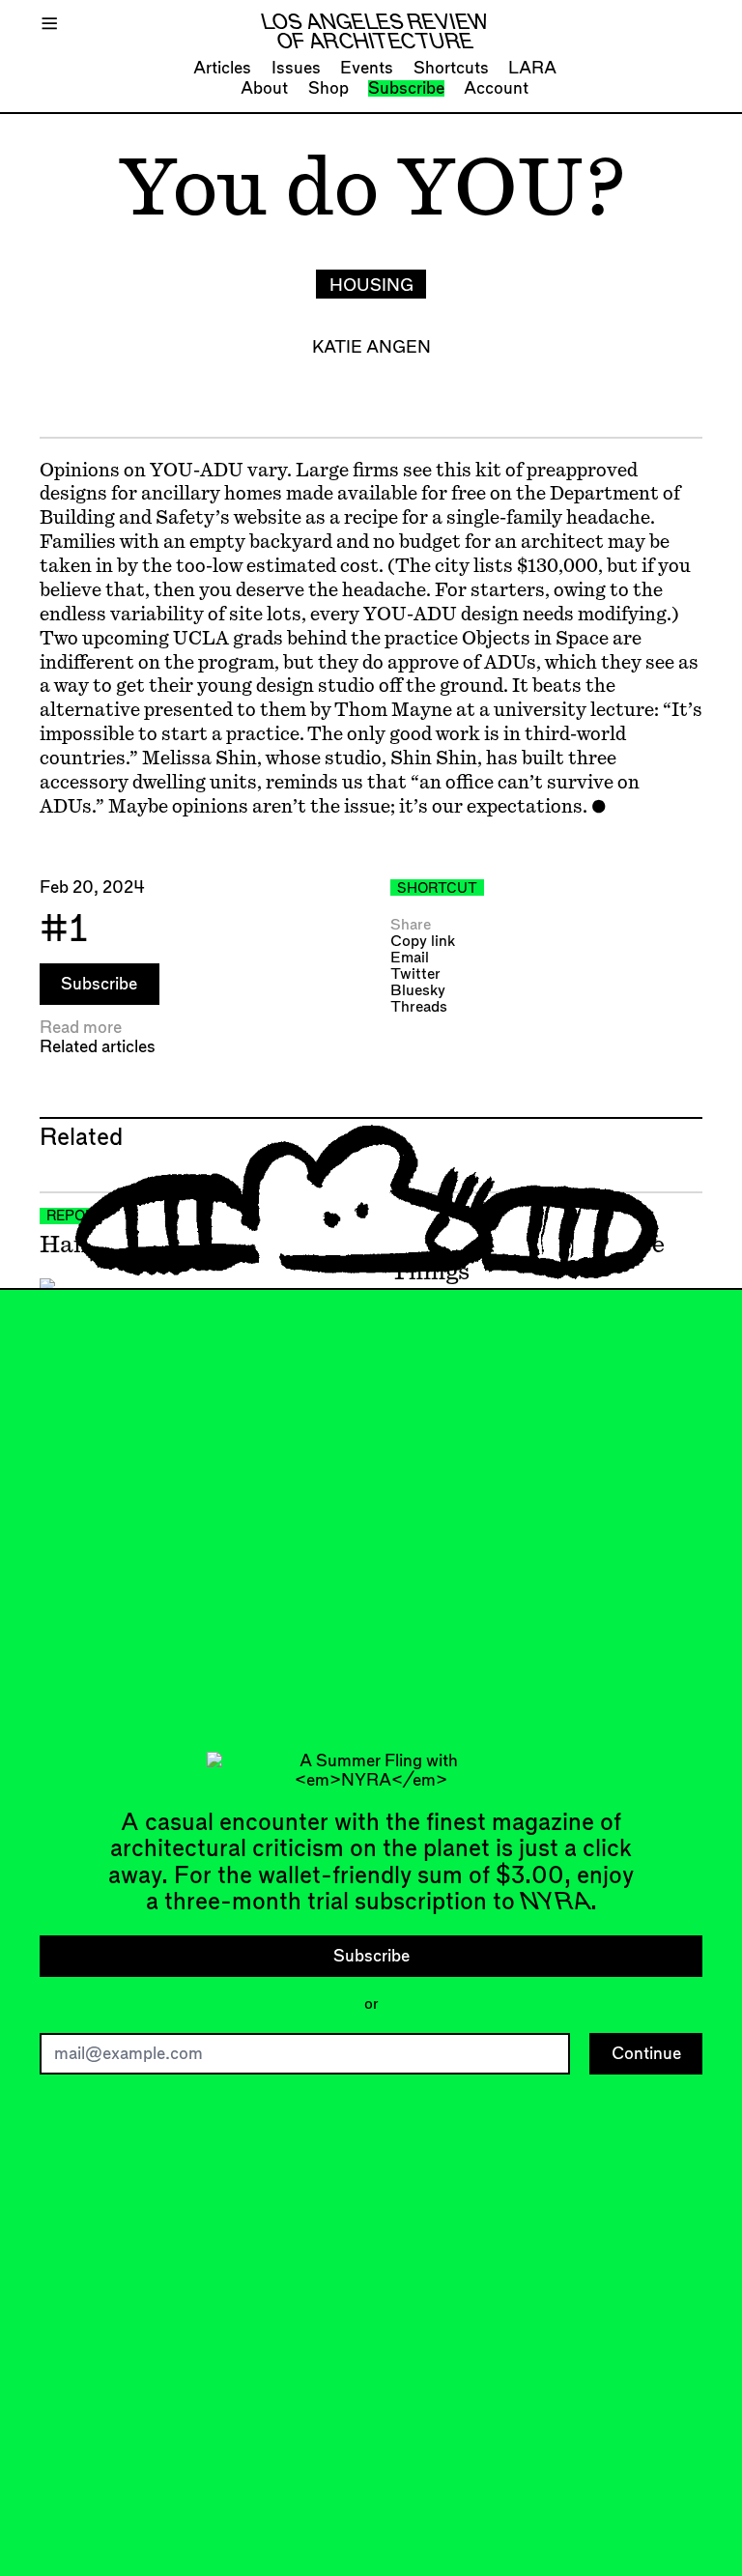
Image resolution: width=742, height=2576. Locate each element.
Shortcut (437, 889)
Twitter (415, 974)
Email (410, 958)
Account (496, 88)
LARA (532, 68)
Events (367, 68)
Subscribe (406, 88)
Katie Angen (371, 347)
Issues (296, 68)
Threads (419, 1007)
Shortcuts (451, 68)
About (264, 88)
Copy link (423, 942)
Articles (222, 68)
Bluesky (418, 991)
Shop (328, 88)
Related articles (98, 1047)
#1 (64, 930)
